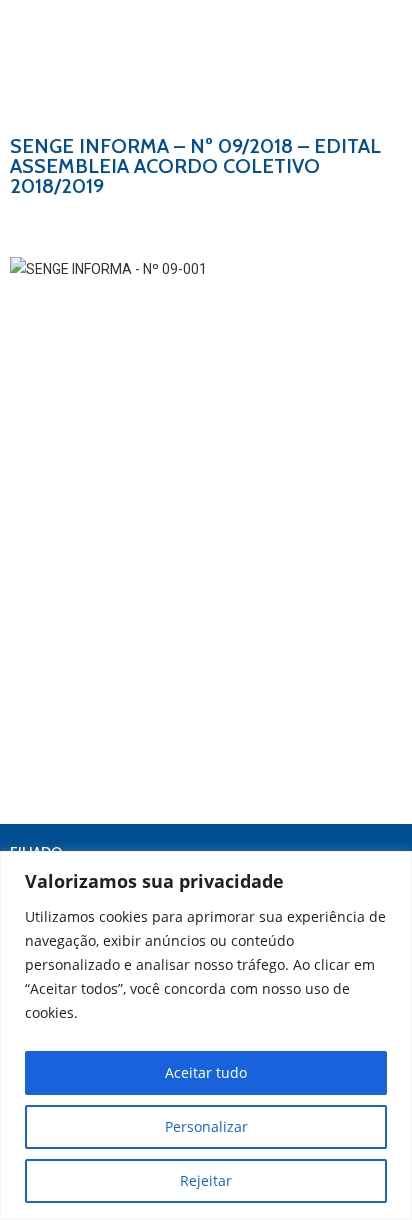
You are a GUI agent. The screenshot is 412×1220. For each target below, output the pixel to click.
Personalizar (206, 1126)
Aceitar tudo (206, 1072)
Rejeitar (206, 1180)
